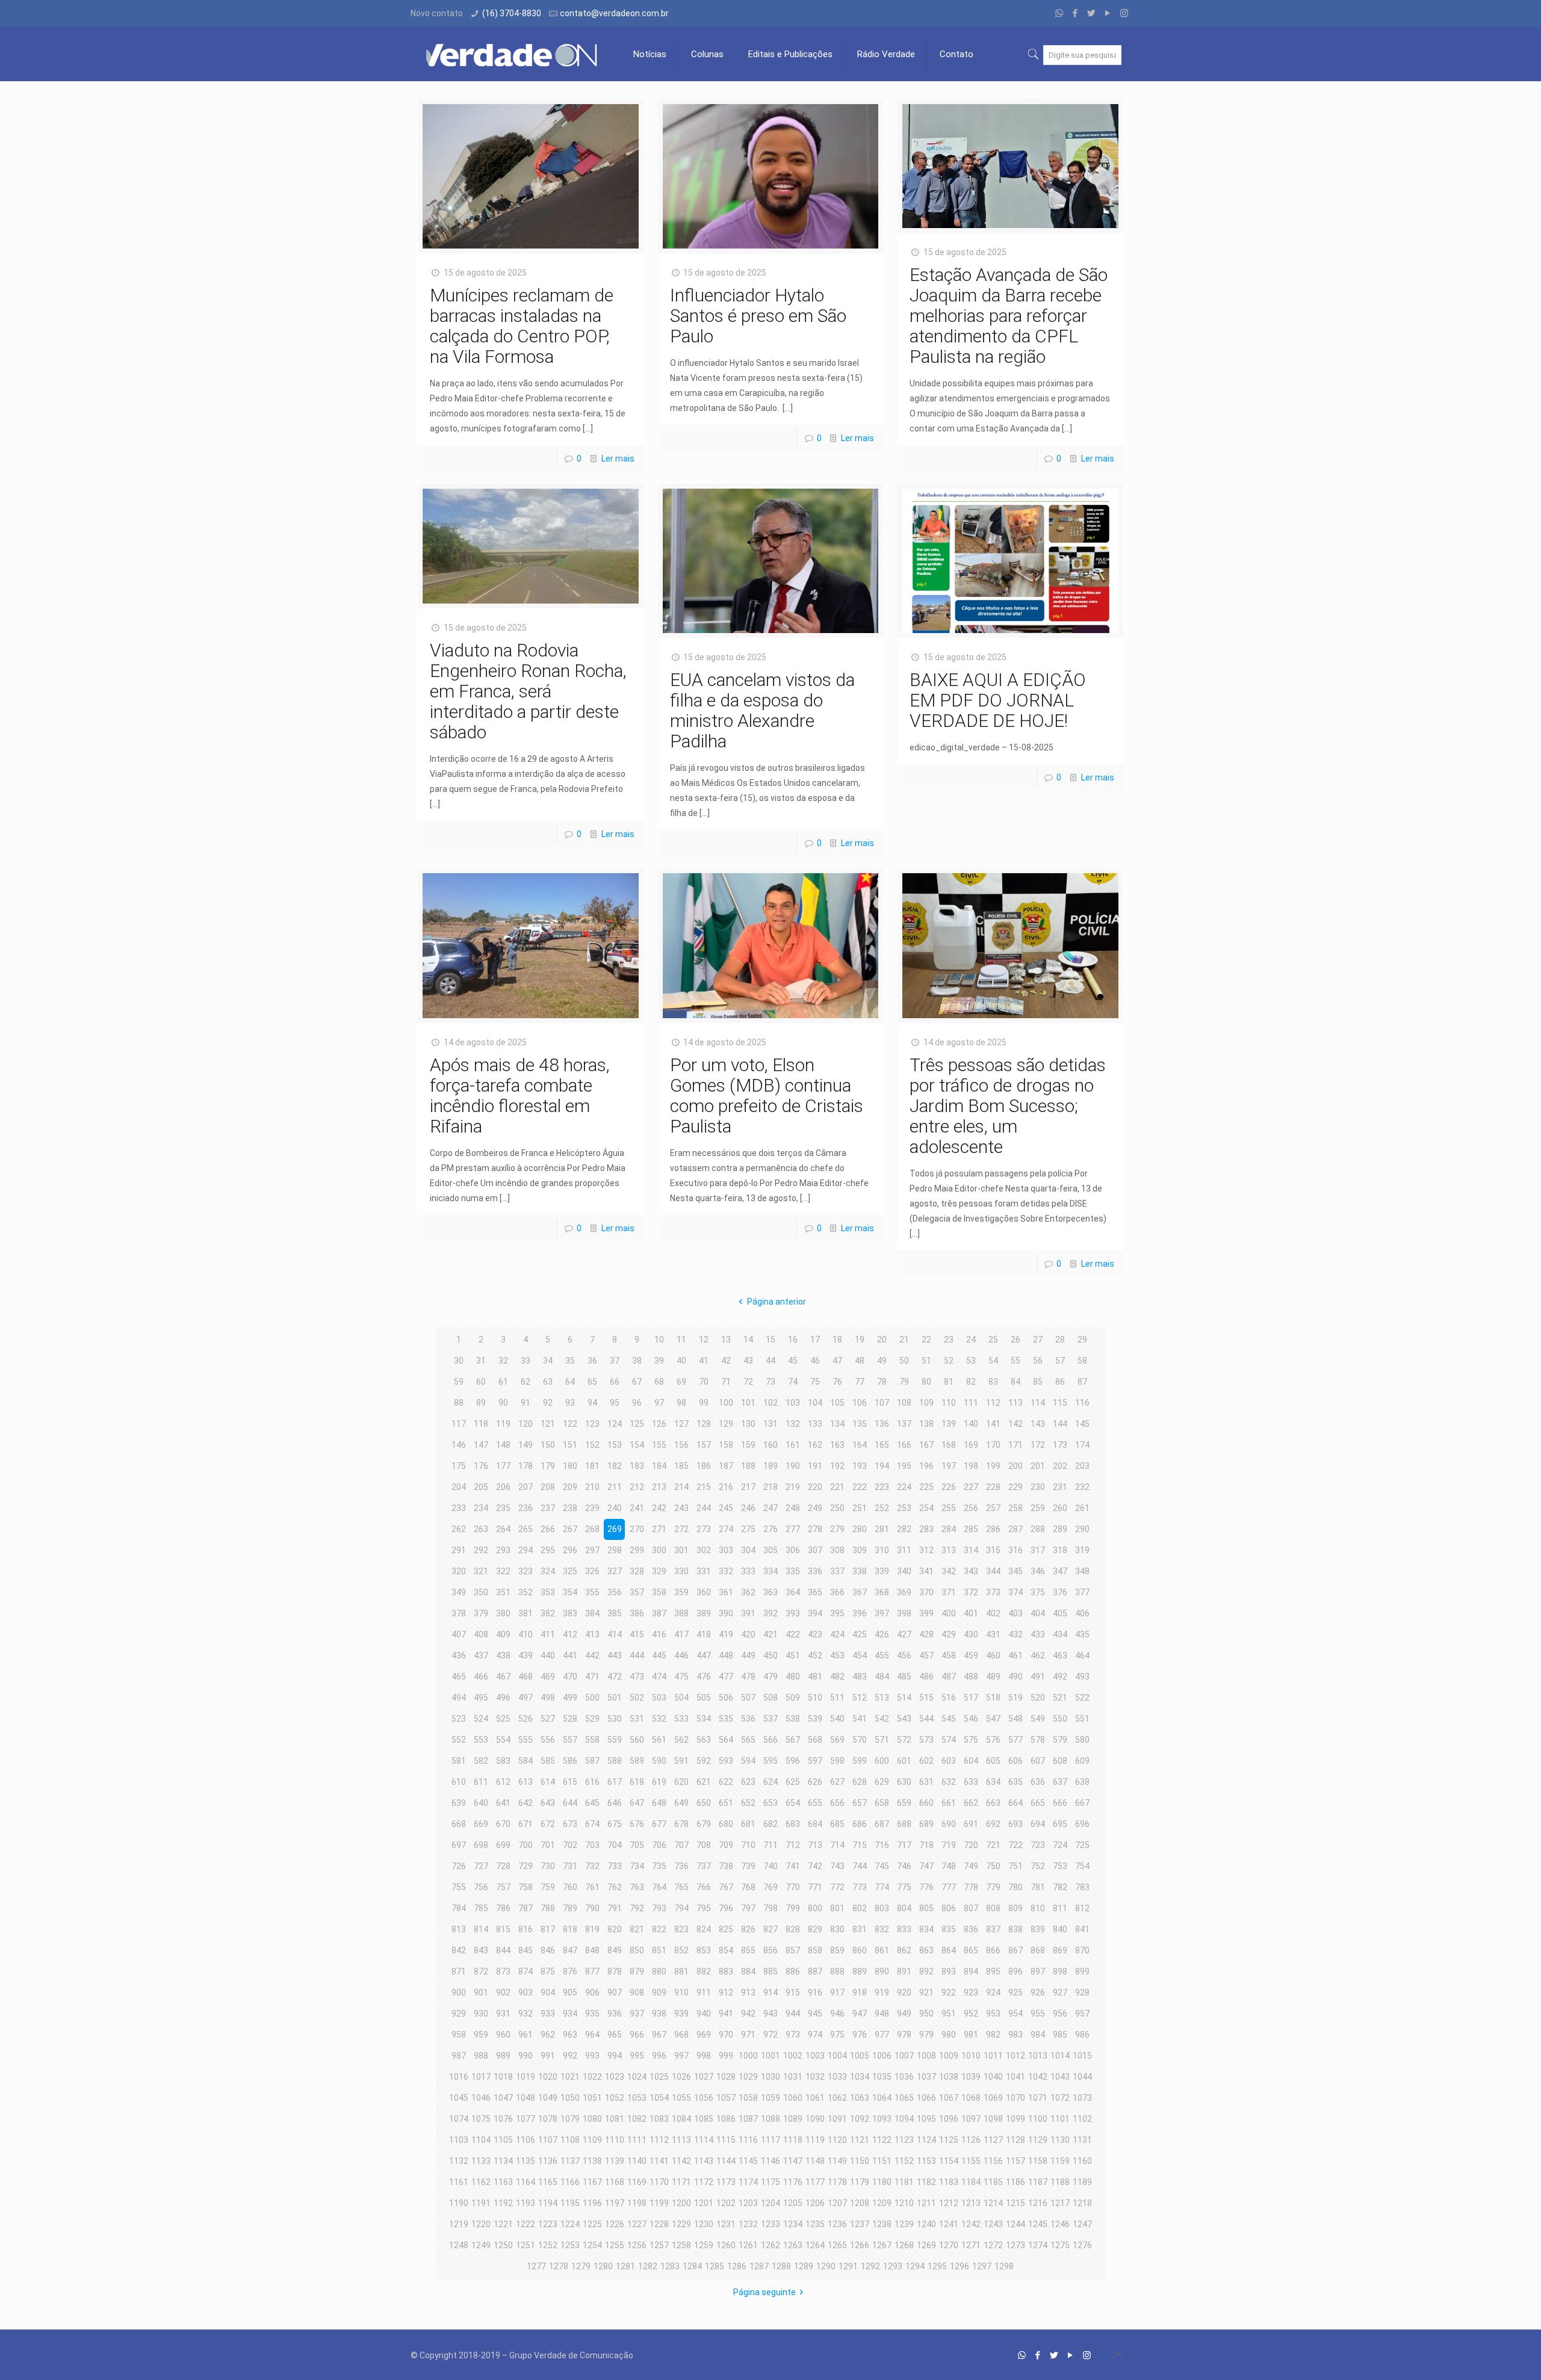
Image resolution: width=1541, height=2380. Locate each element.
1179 (860, 2182)
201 (1038, 1466)
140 (971, 1424)
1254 (592, 2245)
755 (459, 1887)
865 (971, 1950)
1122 (882, 2140)
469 (548, 1677)
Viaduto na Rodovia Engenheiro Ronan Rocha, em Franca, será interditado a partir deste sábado (528, 691)
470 (570, 1677)
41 (704, 1361)
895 (993, 1971)
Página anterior (777, 1302)
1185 (993, 2182)
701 (548, 1845)
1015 (1082, 2056)
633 (971, 1782)
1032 (815, 2077)
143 (1038, 1424)
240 (615, 1508)
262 (459, 1529)
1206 (815, 2203)
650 (704, 1803)
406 (1082, 1613)
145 (1082, 1424)
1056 (704, 2098)
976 (860, 2035)
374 (1015, 1592)
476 (704, 1677)
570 (860, 1740)
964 (592, 2035)
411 (548, 1634)
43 (748, 1361)
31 (481, 1361)
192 (837, 1466)
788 (548, 1908)
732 (592, 1866)
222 (860, 1487)
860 (860, 1950)
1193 (526, 2203)
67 (637, 1382)
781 (1038, 1887)
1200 (681, 2203)
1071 (1038, 2098)
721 (993, 1845)
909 (659, 1992)
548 (1015, 1719)
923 (971, 1992)
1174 (748, 2182)
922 (949, 1992)
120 (526, 1424)
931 (503, 2014)
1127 (993, 2140)
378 (459, 1613)
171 (1015, 1445)
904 (548, 1992)
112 (993, 1403)
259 (1038, 1508)
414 (615, 1634)
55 (1015, 1361)
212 (637, 1487)
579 (1060, 1740)
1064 (882, 2098)
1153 (926, 2161)
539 (815, 1719)
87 (1082, 1382)
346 (1038, 1571)
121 (548, 1424)
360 (704, 1592)
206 (503, 1487)
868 (1038, 1950)
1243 (993, 2224)
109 (926, 1403)
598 (837, 1761)
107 (882, 1403)
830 (837, 1929)
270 (637, 1529)
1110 (615, 2140)
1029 (748, 2077)
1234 (793, 2224)
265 (526, 1529)
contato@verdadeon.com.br (614, 13)
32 (503, 1361)
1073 (1082, 2098)
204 (459, 1487)
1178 (837, 2182)
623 (748, 1782)
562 (681, 1740)
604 (971, 1761)
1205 (793, 2203)
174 (1082, 1445)
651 (726, 1803)
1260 (726, 2245)
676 (637, 1824)
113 (1015, 1403)
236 (526, 1508)
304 (748, 1550)
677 (659, 1824)
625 (793, 1782)
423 (815, 1634)
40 (681, 1361)
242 (659, 1508)
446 (681, 1655)
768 (748, 1887)
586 (570, 1761)
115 (1060, 1403)
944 (793, 2014)
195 (904, 1466)
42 (726, 1361)
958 (459, 2035)
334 (770, 1571)
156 (681, 1445)
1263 (793, 2245)
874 (526, 1971)
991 (548, 2056)
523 (459, 1719)
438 (503, 1655)
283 (926, 1529)
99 (704, 1403)
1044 (1082, 2077)
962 (548, 2035)
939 (681, 2014)
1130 (1060, 2140)
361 (726, 1592)
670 (503, 1824)
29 (1082, 1340)
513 (882, 1698)
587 (592, 1761)
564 (726, 1740)
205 (481, 1487)
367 (860, 1592)
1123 (904, 2140)
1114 (704, 2140)
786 (503, 1908)
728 (503, 1866)
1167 (592, 2182)
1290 (826, 2266)
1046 (481, 2098)
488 (971, 1677)
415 (637, 1634)
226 (949, 1487)
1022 (592, 2077)
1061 (815, 2098)
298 (615, 1550)
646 (615, 1803)
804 (904, 1908)
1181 (904, 2182)
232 (1082, 1487)
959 (481, 2035)
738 (726, 1866)
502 (637, 1698)
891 (904, 1971)
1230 (704, 2224)
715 (860, 1845)
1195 (570, 2203)
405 (1060, 1613)
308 (837, 1550)
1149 (837, 2161)
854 (726, 1950)
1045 (459, 2098)
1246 (1060, 2224)
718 (926, 1845)
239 (592, 1508)
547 (993, 1719)
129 (726, 1424)
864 (949, 1950)
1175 (770, 2182)
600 (882, 1761)
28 (1060, 1340)
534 (704, 1719)
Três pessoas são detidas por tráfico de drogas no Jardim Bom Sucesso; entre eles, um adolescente (1008, 1106)
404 (1038, 1613)
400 (949, 1613)
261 (1082, 1508)
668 (459, 1824)
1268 (904, 2245)
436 (459, 1655)
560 (637, 1740)
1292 (870, 2266)
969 (704, 2035)
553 (481, 1740)
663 (993, 1803)
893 (949, 1971)
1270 (949, 2245)
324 (548, 1571)
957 (1082, 2014)
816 (526, 1929)
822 (659, 1929)
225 (926, 1487)
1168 (615, 2182)
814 (481, 1929)
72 (748, 1382)
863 (926, 1950)
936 (615, 2014)
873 (503, 1971)
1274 (1038, 2245)
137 (904, 1424)
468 (526, 1677)
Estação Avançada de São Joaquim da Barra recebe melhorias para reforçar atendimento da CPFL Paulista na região (1009, 316)
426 (882, 1634)
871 (459, 1971)
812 (1082, 1908)
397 (882, 1613)
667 (1082, 1803)
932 (526, 2014)
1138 (592, 2161)
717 (904, 1845)
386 (637, 1613)
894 (971, 1971)
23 (949, 1340)
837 (993, 1929)
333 (748, 1571)
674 (592, 1824)
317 (1038, 1550)
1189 (1082, 2182)
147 (481, 1445)
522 (1082, 1698)
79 (904, 1382)
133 (815, 1424)
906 (592, 1992)
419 (726, 1634)
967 (659, 2035)
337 (837, 1571)
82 (971, 1382)
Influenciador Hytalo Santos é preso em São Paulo (758, 316)
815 (503, 1929)
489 (993, 1677)
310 (882, 1550)
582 (481, 1761)
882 (704, 1971)
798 (770, 1908)
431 (993, 1634)
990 (526, 2056)
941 (726, 2014)
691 (971, 1824)
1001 (770, 2056)
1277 (536, 2266)
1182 (926, 2182)
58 (1082, 1361)
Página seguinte (764, 2292)
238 (570, 1508)
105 (837, 1403)
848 (592, 1950)
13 (726, 1340)
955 (1038, 2014)
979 (926, 2035)
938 (659, 2014)
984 (1038, 2035)
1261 (748, 2245)
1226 (615, 2224)
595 (770, 1761)
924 (993, 1992)
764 (659, 1887)
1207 (837, 2203)
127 (681, 1424)
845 (526, 1950)
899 (1082, 1971)
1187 (1038, 2182)
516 (949, 1698)
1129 (1038, 2140)
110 (949, 1403)
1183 (949, 2182)
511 (837, 1698)
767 (726, 1887)
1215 (1015, 2203)
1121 (860, 2140)
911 (704, 1992)
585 (548, 1761)
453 (837, 1655)
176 (481, 1466)
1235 (815, 2224)
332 (726, 1571)
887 (815, 1971)
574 (949, 1740)
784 (459, 1908)
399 (926, 1613)
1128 (1015, 2140)
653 (770, 1803)
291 (459, 1550)
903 (526, 1992)
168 (949, 1445)
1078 (548, 2119)
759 (548, 1887)
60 (481, 1382)
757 (503, 1887)
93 (570, 1403)
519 (1015, 1698)
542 (882, 1719)
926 (1038, 1992)
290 (1082, 1529)
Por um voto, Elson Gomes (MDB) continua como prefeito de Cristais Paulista (767, 1096)
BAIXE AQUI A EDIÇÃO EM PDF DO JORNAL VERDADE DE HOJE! (998, 700)
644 (570, 1803)
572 (904, 1740)
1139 (615, 2161)
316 (1015, 1550)
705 (637, 1845)
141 (993, 1424)
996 (659, 2056)
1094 (904, 2119)
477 (726, 1677)
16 (793, 1340)
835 (949, 1929)
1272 (993, 2245)
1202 (726, 2203)
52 (949, 1361)
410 (526, 1634)
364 (793, 1592)
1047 (503, 2098)
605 (993, 1761)
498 (548, 1698)
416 (659, 1634)
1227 (637, 2224)
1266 (860, 2245)
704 (615, 1845)
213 (659, 1487)
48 (860, 1361)
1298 (1004, 2266)
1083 (659, 2119)
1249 (481, 2245)
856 (770, 1950)
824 (704, 1929)
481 (815, 1677)
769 (770, 1887)
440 (548, 1655)
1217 (1060, 2203)
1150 (860, 2161)
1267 (882, 2245)
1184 (971, 2182)
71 (726, 1382)
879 (637, 1971)
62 (526, 1382)
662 (971, 1803)
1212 (949, 2203)
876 (570, 1971)
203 (1082, 1466)
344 (993, 1571)
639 (459, 1803)
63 (548, 1382)
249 (815, 1508)
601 (904, 1761)
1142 (681, 2161)
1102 (1082, 2119)
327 (615, 1571)
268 (592, 1529)
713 (815, 1845)
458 (949, 1655)
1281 (625, 2266)
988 (481, 2056)
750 (993, 1866)
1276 (1082, 2245)
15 (770, 1340)
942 (748, 2014)
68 (659, 1382)
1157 (1015, 2161)
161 (793, 1445)
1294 (915, 2266)
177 (503, 1466)
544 (926, 1719)
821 (637, 1929)
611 (481, 1782)
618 (637, 1782)
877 (592, 1971)
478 (748, 1677)
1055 (681, 2098)
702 (570, 1845)
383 (570, 1613)
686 (860, 1824)
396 (860, 1613)
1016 (459, 2077)
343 (971, 1571)
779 (993, 1887)
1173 (726, 2182)
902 (503, 1992)
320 (459, 1571)
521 (1060, 1698)
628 (860, 1782)
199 (993, 1466)
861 (882, 1950)
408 (481, 1634)
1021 (570, 2077)
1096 (949, 2119)
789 (570, 1908)
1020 (548, 2077)
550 (1060, 1719)
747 (926, 1866)
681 (748, 1824)
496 (503, 1698)
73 (770, 1382)
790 (592, 1908)
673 (570, 1824)
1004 (837, 2056)
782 (1060, 1887)
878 (615, 1971)
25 (993, 1340)
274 (726, 1529)
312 (926, 1550)
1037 (926, 2077)
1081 (615, 2119)
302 (704, 1550)
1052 (615, 2098)
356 (615, 1592)
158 (726, 1445)
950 (926, 2014)
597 (815, 1761)
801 (837, 1908)
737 (704, 1866)
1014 (1060, 2056)
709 (726, 1845)
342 (949, 1571)
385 (615, 1613)
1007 (904, 2056)
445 (659, 1655)
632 (949, 1782)
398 (904, 1613)
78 (882, 1382)
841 (1082, 1929)
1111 (637, 2140)
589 (637, 1761)
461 (1015, 1655)
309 (860, 1550)
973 (793, 2035)
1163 (503, 2182)
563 (704, 1740)
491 (1038, 1677)
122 (570, 1424)
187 (726, 1466)
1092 (860, 2119)
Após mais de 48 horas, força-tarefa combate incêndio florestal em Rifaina (520, 1096)
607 (1038, 1761)
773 (860, 1887)
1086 (726, 2119)
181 (592, 1466)
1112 (659, 2140)
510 (815, 1698)
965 (615, 2035)
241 (637, 1508)
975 (837, 2035)
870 (1082, 1950)
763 (637, 1887)
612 (503, 1782)
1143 (704, 2161)
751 (1015, 1866)
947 (860, 2014)
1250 (503, 2245)
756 (481, 1887)
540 (837, 1719)
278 (815, 1529)
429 (949, 1634)
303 (726, 1550)
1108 (570, 2140)
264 (503, 1529)
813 (459, 1929)
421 (770, 1634)
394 (815, 1613)
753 (1060, 1866)
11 (681, 1340)
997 (681, 2056)
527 (548, 1719)
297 (592, 1550)
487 (949, 1677)
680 (726, 1824)
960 (503, 2035)
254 (926, 1508)
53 (971, 1361)
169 (971, 1445)
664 (1015, 1803)
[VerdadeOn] (513, 54)
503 (659, 1698)
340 (904, 1571)
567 (793, 1740)
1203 (748, 2203)
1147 (793, 2161)
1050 (570, 2098)
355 (592, 1592)
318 (1060, 1550)
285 (971, 1529)
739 (748, 1866)
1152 (904, 2161)
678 (681, 1824)
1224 (570, 2224)
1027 (704, 2077)
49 (882, 1361)
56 (1038, 1361)
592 (704, 1761)
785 (481, 1908)
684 (815, 1824)
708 (704, 1845)
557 (570, 1740)
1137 (570, 2161)
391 (748, 1613)
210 (592, 1487)
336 (815, 1571)
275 (748, 1529)
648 (659, 1803)
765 (681, 1887)
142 (1015, 1424)
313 (949, 1550)
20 (882, 1340)
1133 (481, 2161)
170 (993, 1445)
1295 (937, 2266)
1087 (748, 2119)
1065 (904, 2098)
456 (904, 1655)
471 (592, 1677)
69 (681, 1382)
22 (926, 1340)
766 (704, 1887)
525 (503, 1719)
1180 (882, 2182)
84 (1015, 1382)
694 (1038, 1824)
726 (459, 1866)
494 (459, 1698)
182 (615, 1466)
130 (748, 1424)
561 (659, 1740)
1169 (637, 2182)
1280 (603, 2266)
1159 (1060, 2161)
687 (882, 1824)
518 (993, 1698)
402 (993, 1613)
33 (526, 1361)
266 (548, 1529)
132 (793, 1424)
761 (592, 1887)
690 (949, 1824)
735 (659, 1866)
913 (748, 1992)
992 (570, 2056)
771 (815, 1887)
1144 (726, 2161)
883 (726, 1971)
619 (659, 1782)
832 (882, 1929)
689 (926, 1824)
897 (1038, 1971)
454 (860, 1655)
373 (993, 1592)
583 (503, 1761)
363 (770, 1592)
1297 (982, 2266)
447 (704, 1655)
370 (926, 1592)
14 (748, 1340)
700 (526, 1845)
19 (860, 1340)
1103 (459, 2140)
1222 (526, 2224)
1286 (737, 2266)
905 (570, 1992)
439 (526, 1655)
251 (860, 1508)
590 (659, 1761)
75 (815, 1382)
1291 (848, 2266)
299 (637, 1550)
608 (1060, 1761)
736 (681, 1866)
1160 (1082, 2161)
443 (615, 1655)
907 (615, 1992)
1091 (837, 2119)
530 (615, 1719)
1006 (882, 2056)
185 (681, 1466)
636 (1038, 1782)
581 (459, 1761)
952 (971, 2014)
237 (548, 1508)
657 (860, 1803)
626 (815, 1782)
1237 (860, 2224)
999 (726, 2056)
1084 (681, 2119)
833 (904, 1929)
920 (904, 1992)
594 (748, 1761)
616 (592, 1782)
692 (993, 1824)
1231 (726, 2224)
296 (570, 1550)
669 (481, 1824)
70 (704, 1382)
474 (659, 1677)
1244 (1015, 2224)
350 (481, 1592)
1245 (1038, 2224)
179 (548, 1466)
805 (926, 1908)
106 (860, 1403)
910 (681, 1992)
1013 (1038, 2056)
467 (503, 1677)
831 (860, 1929)
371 (949, 1592)
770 (793, 1887)
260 (1060, 1508)
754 (1082, 1866)
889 (860, 1971)
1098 (993, 2119)
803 (882, 1908)
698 (481, 1845)
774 (882, 1887)
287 (1015, 1529)
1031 (793, 2077)
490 (1015, 1677)
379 (481, 1613)
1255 (615, 2245)
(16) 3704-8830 (512, 13)
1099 (1015, 2119)
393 (793, 1613)
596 (793, 1761)
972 (770, 2035)
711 (770, 1845)
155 (659, 1445)
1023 (615, 2077)
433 (1038, 1634)
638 (1082, 1782)
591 (681, 1761)
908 (637, 1992)
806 (949, 1908)
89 (481, 1403)
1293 (893, 2266)
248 (793, 1508)
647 (637, 1803)
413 (592, 1634)
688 (904, 1824)
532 (659, 1719)
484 (882, 1677)
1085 (704, 2119)
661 (949, 1803)
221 (837, 1487)
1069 (993, 2098)
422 (793, 1634)
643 (548, 1803)
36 (592, 1361)
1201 (704, 2203)
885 (770, 1971)
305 (770, 1550)
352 (526, 1592)
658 (882, 1803)
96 (637, 1403)
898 (1060, 1971)
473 (637, 1677)
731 (570, 1866)
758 (526, 1887)
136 (882, 1424)
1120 (837, 2140)
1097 (971, 2119)
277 (793, 1529)
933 (548, 2014)
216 (726, 1487)
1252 (548, 2245)
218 (770, 1487)
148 (503, 1445)
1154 (949, 2161)
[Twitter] (1092, 13)
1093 (882, 2119)
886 (793, 1971)
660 (926, 1803)
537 (770, 1719)
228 (993, 1487)
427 (904, 1634)
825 (726, 1929)
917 (837, 1992)
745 (882, 1866)
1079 (570, 2119)
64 (570, 1382)
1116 (748, 2140)
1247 (1082, 2224)
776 (926, 1887)
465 (459, 1677)
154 (637, 1445)
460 (993, 1655)
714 (837, 1845)
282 (904, 1529)
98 (681, 1403)
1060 (793, 2098)
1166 (570, 2182)
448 (726, 1655)
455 (882, 1655)
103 (793, 1403)
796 (726, 1908)
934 (570, 2014)
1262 (770, 2245)
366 (837, 1592)
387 (659, 1613)
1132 (459, 2161)
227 (971, 1487)
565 (748, 1740)
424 (837, 1634)
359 (681, 1592)
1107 (548, 2140)
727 (481, 1866)
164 (860, 1445)
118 (481, 1424)
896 (1015, 1971)
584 (526, 1761)
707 (681, 1845)
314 (971, 1550)
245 (726, 1508)
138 (926, 1424)
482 (837, 1677)
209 (570, 1487)
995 (637, 2056)
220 (815, 1487)
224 (904, 1487)
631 (926, 1782)
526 (526, 1719)
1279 (581, 2266)
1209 (882, 2203)
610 (459, 1782)
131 (770, 1424)
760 (570, 1887)
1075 (481, 2119)
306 (793, 1550)
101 (748, 1403)
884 (748, 1971)
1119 (815, 2140)
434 (1060, 1634)
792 (637, 1908)
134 (837, 1424)
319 (1082, 1550)
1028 (726, 2077)
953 (993, 2014)
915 (793, 1992)
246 (748, 1508)
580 (1082, 1740)
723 (1038, 1845)
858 (815, 1950)
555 (526, 1740)
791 (615, 1908)
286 (993, 1529)
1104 (481, 2140)
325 (570, 1571)
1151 (882, 2161)
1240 (926, 2224)
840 (1060, 1929)
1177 (815, 2182)
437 (481, 1655)
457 (926, 1655)
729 (526, 1866)
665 (1038, 1803)
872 (481, 1971)
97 (659, 1403)
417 (681, 1634)
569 (837, 1740)
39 (659, 1361)
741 (793, 1866)
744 (860, 1866)
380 (503, 1613)
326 (592, 1571)
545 (949, 1719)
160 (770, 1445)
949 (904, 2014)
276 (770, 1529)
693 (1015, 1824)
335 (793, 1571)
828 (793, 1929)
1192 (503, 2203)
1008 (926, 2056)
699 (503, 1845)
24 (971, 1340)
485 (904, 1677)
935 (592, 2014)
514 (904, 1698)
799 (793, 1908)
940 (704, 2014)
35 (570, 1361)
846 (548, 1950)
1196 (592, 2203)
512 (860, 1698)
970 (726, 2035)
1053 (637, 2098)
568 (815, 1740)
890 (882, 1971)
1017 (481, 2077)
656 (837, 1803)
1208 (860, 2203)
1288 (781, 2266)
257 (993, 1508)
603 (949, 1761)
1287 (759, 2266)
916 (815, 1992)
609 (1082, 1761)
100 (726, 1403)
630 (904, 1782)
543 (904, 1719)
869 (1060, 1950)
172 (1038, 1445)
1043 (1060, 2077)
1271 (971, 2245)
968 (681, 2035)
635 (1015, 1782)
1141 (659, 2161)
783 (1082, 1887)
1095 (926, 2119)
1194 (548, 2203)
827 (770, 1929)
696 (1082, 1824)
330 (681, 1571)
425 (860, 1634)
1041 (1015, 2077)
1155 (971, 2161)
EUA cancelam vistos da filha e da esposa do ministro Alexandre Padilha (762, 710)
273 (704, 1529)
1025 (659, 2077)
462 (1038, 1655)
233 (459, 1508)
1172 (704, 2182)
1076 (503, 2119)
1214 (993, 2203)
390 (726, 1613)
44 (770, 1361)
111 (971, 1403)
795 (704, 1908)
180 (570, 1466)
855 (748, 1950)
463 (1060, 1655)
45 (793, 1361)
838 (1015, 1929)
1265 (837, 2245)
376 (1060, 1592)
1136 (548, 2161)
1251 (526, 2245)
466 (481, 1677)
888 (837, 1971)
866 (993, 1950)
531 (637, 1719)
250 (837, 1508)
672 (548, 1824)
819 (592, 1929)
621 (704, 1782)
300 (659, 1550)
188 (748, 1466)
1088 (770, 2119)
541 (860, 1719)
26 (1015, 1340)
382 (548, 1613)
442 (592, 1655)
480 (793, 1677)
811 (1060, 1908)
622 (726, 1782)
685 (837, 1824)
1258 (681, 2245)
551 (1082, 1719)
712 (793, 1845)
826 (748, 1929)
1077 (526, 2119)
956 (1060, 2014)
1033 (837, 2077)
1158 (1038, 2161)
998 (704, 2056)
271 (659, 1529)
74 (793, 1382)
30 (459, 1361)
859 (837, 1950)
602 (926, 1761)
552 (459, 1740)
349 (459, 1592)
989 (503, 2056)
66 (615, 1382)
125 (637, 1424)
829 (815, 1929)
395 (837, 1613)
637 (1060, 1782)
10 (659, 1340)
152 (592, 1445)
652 (748, 1803)
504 (681, 1698)
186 (704, 1466)
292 (481, 1550)
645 (592, 1803)
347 (1060, 1571)
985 (1060, 2035)
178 (526, 1466)
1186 (1015, 2182)
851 (659, 1950)
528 (570, 1719)
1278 (559, 2266)
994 (615, 2056)
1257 (659, 2245)
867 (1015, 1950)
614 (548, 1782)
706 (659, 1845)
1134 (503, 2161)
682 (770, 1824)
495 (481, 1698)
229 (1015, 1487)
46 (815, 1361)
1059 (770, 2098)
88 (459, 1403)
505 (704, 1698)
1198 (637, 2203)
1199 (659, 2203)
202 (1060, 1466)
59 (459, 1382)
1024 (637, 2077)
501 (615, 1698)
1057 (726, 2098)
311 (904, 1550)
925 (1015, 1992)
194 (882, 1466)
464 (1082, 1655)
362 (748, 1592)
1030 (770, 2077)
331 (704, 1571)
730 (548, 1866)
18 (837, 1340)
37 (615, 1361)
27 (1038, 1340)
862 (904, 1950)
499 (570, 1698)
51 (926, 1361)
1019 (526, 2077)
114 (1038, 1403)
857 (793, 1950)
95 (615, 1403)
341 (926, 1571)
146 (459, 1445)
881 (681, 1971)
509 (793, 1698)
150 (548, 1445)
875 (548, 1971)
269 (615, 1529)
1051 (592, 2098)
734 (637, 1866)
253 (904, 1508)
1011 (993, 2056)
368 (882, 1592)
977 (882, 2035)
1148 (815, 2161)
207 (526, 1487)
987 (459, 2056)
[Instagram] (1124, 13)
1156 (993, 2161)
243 (681, 1508)
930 (481, 2014)
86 (1060, 1382)
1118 (793, 2140)
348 (1082, 1571)
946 (837, 2014)
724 (1060, 1845)
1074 (459, 2119)
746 (904, 1866)
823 (681, 1929)
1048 (526, 2098)
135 (860, 1424)
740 (770, 1866)
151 (570, 1445)
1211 (926, 2203)
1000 (748, 2056)
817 (548, 1929)
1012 (1015, 2056)
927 (1060, 1992)
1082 (637, 2119)
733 (615, 1866)
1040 (993, 2077)
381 (526, 1613)
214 (681, 1487)
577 (1015, 1740)
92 (548, 1403)
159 (748, 1445)
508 (770, 1698)
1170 (659, 2182)
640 (481, 1803)
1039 (971, 2077)
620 (681, 1782)
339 (882, 1571)
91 (526, 1403)
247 (770, 1508)
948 (882, 2014)
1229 (681, 2224)
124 (615, 1424)
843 (481, 1950)
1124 (926, 2140)
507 (748, 1698)
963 (570, 2035)
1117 (770, 2140)
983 (1015, 2035)
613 (526, 1782)
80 (926, 1382)
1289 (804, 2266)
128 (704, 1424)
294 (526, 1550)
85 (1038, 1382)
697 (459, 1845)
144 (1060, 1424)
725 (1082, 1845)
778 (971, 1887)
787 (526, 1908)
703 (592, 1845)
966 (637, 2035)
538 (793, 1719)
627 (837, 1782)
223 (882, 1487)
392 (770, 1613)
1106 (526, 2140)
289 (1060, 1529)
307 (815, 1550)
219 (793, 1487)
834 (926, 1929)
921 (926, 1992)
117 (459, 1424)
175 (459, 1466)
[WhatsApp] (1059, 13)
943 (770, 2014)
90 (503, 1403)
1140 (637, 2161)
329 (659, 1571)
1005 (860, 2056)
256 (971, 1508)
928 (1082, 1992)
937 (637, 2014)
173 (1060, 1445)
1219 (459, 2224)
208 (548, 1487)
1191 (481, 2203)
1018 (503, 2077)
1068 (971, 2098)
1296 (960, 2266)
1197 (615, 2203)
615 (570, 1782)
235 (503, 1508)
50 (904, 1361)
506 (726, 1698)
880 (659, 1971)
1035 (882, 2077)
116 (1082, 1403)
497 (526, 1698)
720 (971, 1845)
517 (971, 1698)
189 (770, 1466)
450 (770, 1655)
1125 (949, 2140)
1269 (926, 2245)
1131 (1082, 2140)
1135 (526, 2161)
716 (882, 1845)
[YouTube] (1108, 13)
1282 (648, 2266)
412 (570, 1634)
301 (681, 1550)
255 (949, 1508)
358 (659, 1592)
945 (815, 2014)
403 (1015, 1613)
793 (659, 1908)
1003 (815, 2056)
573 (926, 1740)
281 (882, 1529)
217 (748, 1487)
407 (459, 1634)
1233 (770, 2224)
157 (704, 1445)
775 (904, 1887)
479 (770, 1677)
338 (860, 1571)
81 (949, 1382)
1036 (904, 2077)
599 (860, 1761)
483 (860, 1677)
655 (815, 1803)
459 (971, 1655)
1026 (681, 2077)
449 (748, 1655)
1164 (526, 2182)
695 (1060, 1824)
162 (815, 1445)
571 (882, 1740)
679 (704, 1824)
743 (837, 1866)
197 (949, 1466)
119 (503, 1424)
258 (1015, 1508)
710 (748, 1845)
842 (459, 1950)
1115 (726, 2140)
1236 (837, 2224)
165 (882, 1445)
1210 (904, 2203)
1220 (481, 2224)
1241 (949, 2224)
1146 (770, 2161)
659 (904, 1803)
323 (526, 1571)
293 (503, 1550)
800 (815, 1908)
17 (815, 1340)
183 (637, 1466)
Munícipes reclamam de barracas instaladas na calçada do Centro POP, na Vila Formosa (522, 326)
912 (726, 1992)
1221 (503, 2224)
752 (1038, 1866)
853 (704, 1950)
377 (1082, 1592)
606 (1015, 1761)
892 (926, 1971)
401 (971, 1613)
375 (1038, 1592)
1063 (860, 2098)
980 (949, 2035)
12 (704, 1340)
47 (837, 1361)
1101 (1060, 2119)
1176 (793, 2182)
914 (770, 1992)
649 (681, 1803)
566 (770, 1740)
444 (637, 1655)
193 (860, 1466)
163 (837, 1445)
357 (637, 1592)
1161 (459, 2182)
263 (481, 1529)
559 (615, 1740)
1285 (715, 2266)
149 (526, 1445)
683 (793, 1824)
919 (882, 1992)
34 (548, 1361)
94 (592, 1403)
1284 (692, 2266)
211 (615, 1487)
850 (637, 1950)
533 (681, 1719)
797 (748, 1908)
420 (748, 1634)
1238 (882, 2224)
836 (971, 1929)
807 (971, 1908)
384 (592, 1613)
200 (1015, 1466)
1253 (570, 2245)
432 (1015, 1634)
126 (659, 1424)
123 (592, 1424)
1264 (815, 2245)
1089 (793, 2119)
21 (904, 1340)
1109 (592, 2140)
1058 (748, 2098)
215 (704, 1487)
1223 (548, 2224)
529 (592, 1719)
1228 (659, 2224)
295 (548, 1550)
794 (681, 1908)
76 (837, 1382)
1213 (971, 2203)
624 (770, 1782)
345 (1015, 1571)
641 (503, 1803)
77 (860, 1382)
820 (615, 1929)
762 (615, 1887)
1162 (481, 2182)
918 (860, 1992)
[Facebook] (1075, 13)
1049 (548, 2098)
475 (681, 1677)
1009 (949, 2056)
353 (548, 1592)
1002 (793, 2056)
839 (1038, 1929)
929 (459, 2014)
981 (971, 2035)
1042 (1038, 2077)
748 (949, 1866)
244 (704, 1508)
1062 (837, 2098)
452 (815, 1655)
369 (904, 1592)
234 (481, 1508)
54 (993, 1361)
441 (570, 1655)
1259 (704, 2245)
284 (949, 1529)
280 (860, 1529)
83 (993, 1382)
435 (1082, 1634)
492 (1060, 1677)
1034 (860, 2077)
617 (615, 1782)
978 (904, 2035)
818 (570, 1929)
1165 (548, 2182)
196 (926, 1466)
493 (1082, 1677)
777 (949, 1887)
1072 (1060, 2098)
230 (1038, 1487)
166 (904, 1445)
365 (815, 1592)
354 (570, 1592)
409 (503, 1634)
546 (971, 1719)
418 (704, 1634)
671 (526, 1824)
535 (726, 1719)
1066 (926, 2098)
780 (1015, 1887)
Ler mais (618, 459)
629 (882, 1782)
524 (481, 1719)
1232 (748, 2224)
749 (971, 1866)
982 (993, 2035)
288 (1038, 1529)
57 (1060, 1361)
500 (592, 1698)
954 (1015, 2014)
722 (1015, 1845)
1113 (681, 2140)
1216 (1038, 2203)
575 (971, 1740)
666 (1060, 1803)
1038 (949, 2077)
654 (793, 1803)
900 (459, 1992)
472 (615, 1677)
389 (704, 1613)
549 (1038, 1719)
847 (570, 1950)
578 (1038, 1740)
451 (793, 1655)
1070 (1015, 2098)
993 (592, 2056)
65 (592, 1382)
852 (681, 1950)
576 (993, 1740)
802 (860, 1908)
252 (882, 1508)
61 (503, 1382)
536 (748, 1719)
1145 (748, 2161)
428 (926, 1634)
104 (815, 1403)
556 (548, 1740)
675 (615, 1824)
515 (926, 1698)
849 (615, 1950)
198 (971, 1466)
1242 (971, 2224)
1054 (659, 2098)
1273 (1015, 2245)
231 (1060, 1487)
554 (503, 1740)
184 (659, 1466)
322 (503, 1571)
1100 (1038, 2119)
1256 (637, 2245)
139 (949, 1424)
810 (1038, 1908)
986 (1082, 2035)
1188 (1060, 2182)
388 (681, 1613)
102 (770, 1403)
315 (993, 1550)
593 (726, 1761)
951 (949, 2014)
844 (503, 1950)
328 (637, 1571)
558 (592, 1740)
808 (993, 1908)
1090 (815, 2119)
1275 (1060, 2245)
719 (949, 1845)
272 (681, 1529)
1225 (592, 2224)
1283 (670, 2266)
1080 (592, 2119)
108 (904, 1403)
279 (837, 1529)
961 (526, 2035)
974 (815, 2035)
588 (615, 1761)
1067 (949, 2098)
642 (526, 1803)
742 (815, 1866)
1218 (1082, 2203)
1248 (459, 2245)
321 (481, 1571)
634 (993, 1782)
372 (971, 1592)
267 (570, 1529)
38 (637, 1361)
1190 (459, 2203)
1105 (503, 2140)
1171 (681, 2182)
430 (971, 1634)
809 (1015, 1908)
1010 (971, 2056)
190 (793, 1466)
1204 (770, 2203)
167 (926, 1445)
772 (837, 1887)
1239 (904, 2224)
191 (815, 1466)
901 (481, 1992)
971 (748, 2035)
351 (503, 1592)
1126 (971, 2140)
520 (1038, 1698)
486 (926, 1677)
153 (615, 1445)
